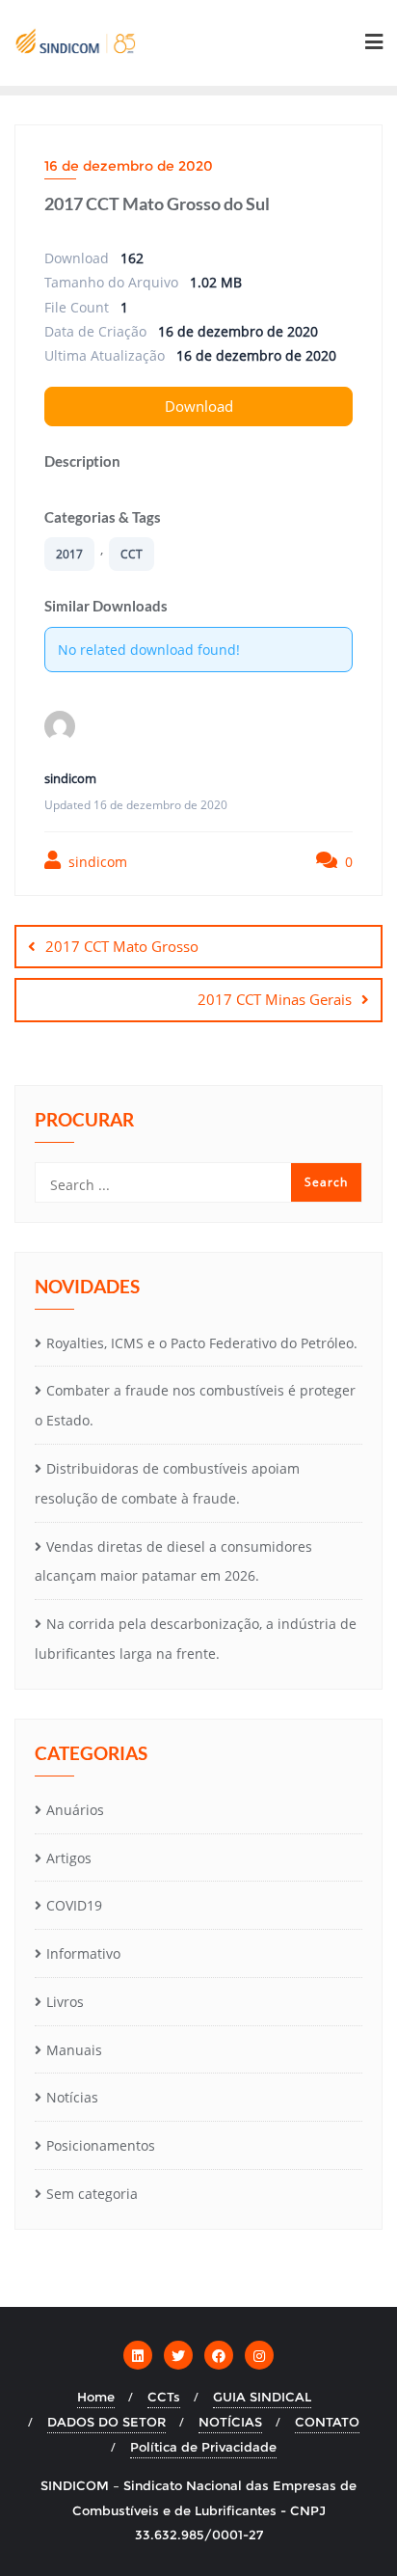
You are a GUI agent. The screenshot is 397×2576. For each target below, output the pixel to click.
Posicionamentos (101, 2145)
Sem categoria (92, 2194)
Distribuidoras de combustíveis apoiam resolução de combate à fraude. (167, 1483)
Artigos (69, 1858)
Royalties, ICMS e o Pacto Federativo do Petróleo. (202, 1343)
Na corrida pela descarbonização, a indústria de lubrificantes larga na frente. (196, 1639)
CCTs (164, 2397)
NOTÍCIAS (230, 2422)
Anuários (75, 1810)
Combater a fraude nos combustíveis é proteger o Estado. (195, 1405)
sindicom (96, 862)
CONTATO (327, 2422)
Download (199, 406)
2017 (69, 554)
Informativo (83, 1953)
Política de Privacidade (203, 2447)
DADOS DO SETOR (106, 2422)
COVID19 (74, 1905)
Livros (65, 2002)
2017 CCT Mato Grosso (122, 946)
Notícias (72, 2097)
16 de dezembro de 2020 (129, 166)
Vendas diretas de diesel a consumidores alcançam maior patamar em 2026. (173, 1561)
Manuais (74, 2050)
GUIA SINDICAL (262, 2397)
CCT (132, 554)
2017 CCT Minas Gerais (275, 999)
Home (96, 2397)
